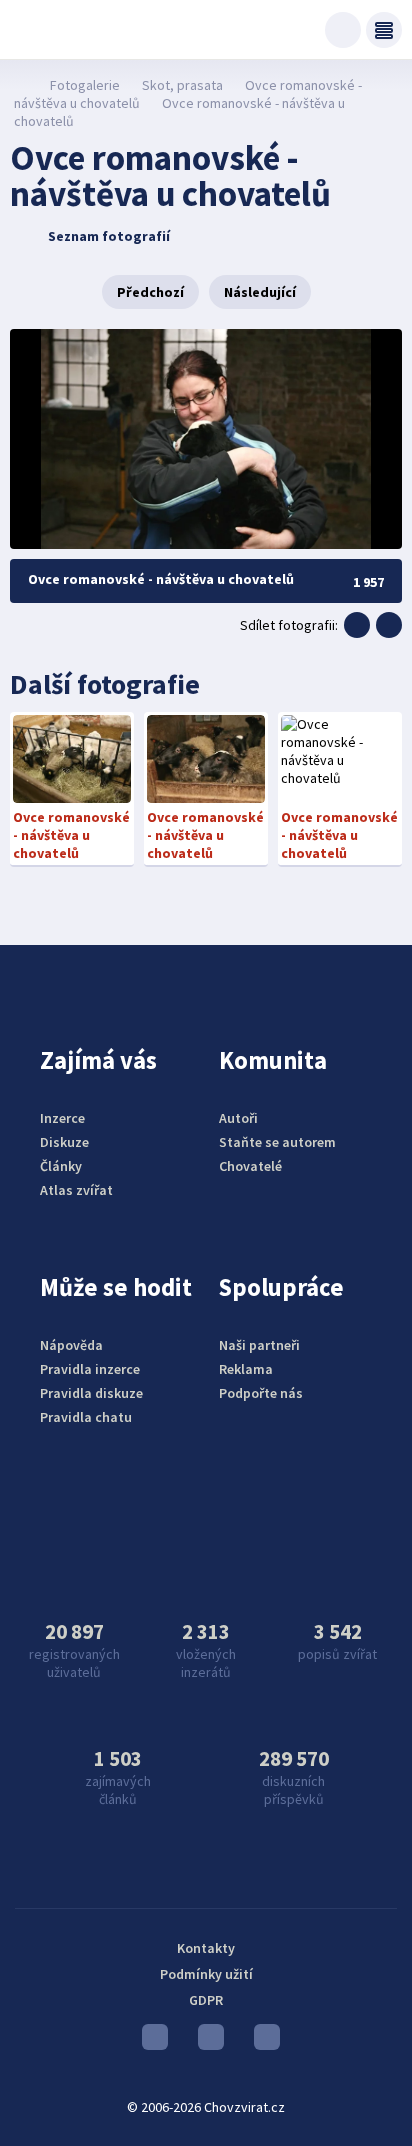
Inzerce (62, 1118)
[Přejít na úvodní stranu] (20, 85)
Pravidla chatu (86, 1417)
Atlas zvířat (76, 1190)
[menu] (384, 30)
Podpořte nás (261, 1393)
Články (61, 1166)
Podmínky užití (206, 1974)
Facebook (262, 2042)
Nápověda (71, 1345)
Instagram (206, 2042)
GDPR (206, 2000)
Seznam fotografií (109, 236)
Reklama (246, 1369)
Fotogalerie (85, 85)
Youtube (150, 2042)
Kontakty (206, 1948)
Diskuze (64, 1142)
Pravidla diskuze (91, 1393)
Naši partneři (259, 1345)
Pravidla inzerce (90, 1369)
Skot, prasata (182, 85)
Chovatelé (250, 1166)
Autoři (238, 1118)
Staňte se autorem (277, 1142)
